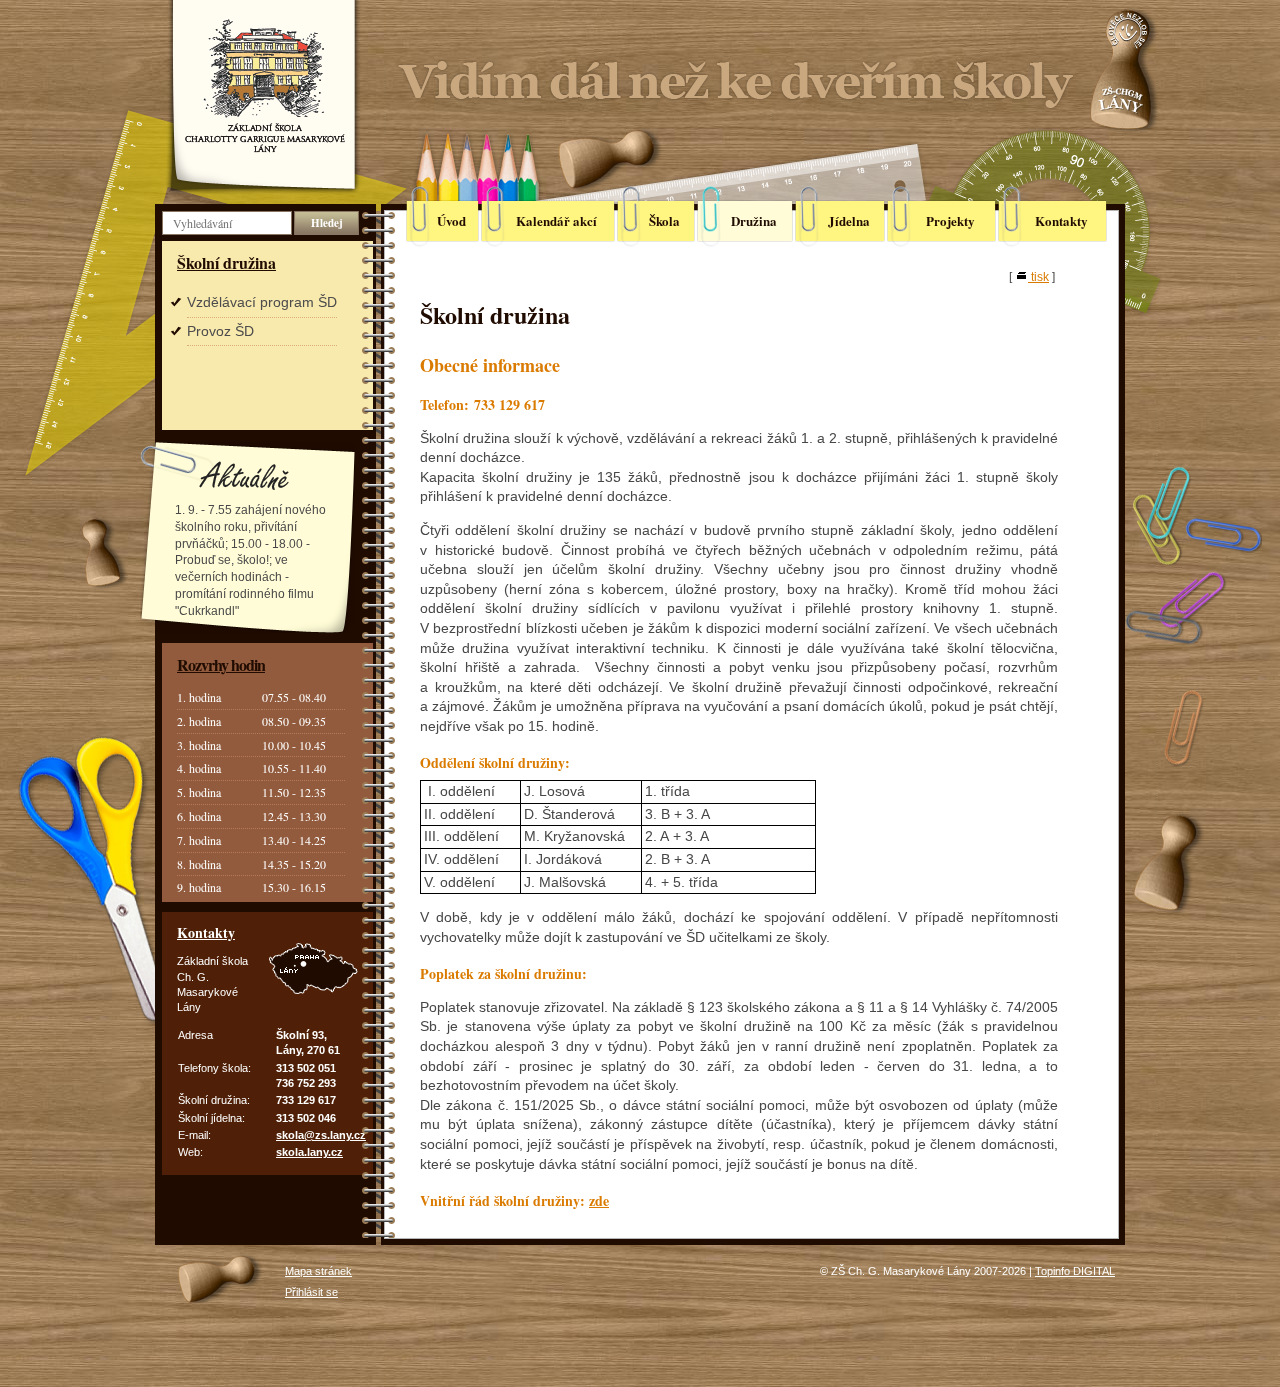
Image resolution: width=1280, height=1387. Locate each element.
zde (599, 1200)
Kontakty (206, 932)
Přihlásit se (311, 1292)
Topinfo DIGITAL (1075, 1271)
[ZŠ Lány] (265, 84)
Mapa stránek (318, 1271)
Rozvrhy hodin (221, 664)
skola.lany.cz (309, 1152)
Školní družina (226, 262)
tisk (1040, 277)
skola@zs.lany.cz (321, 1135)
